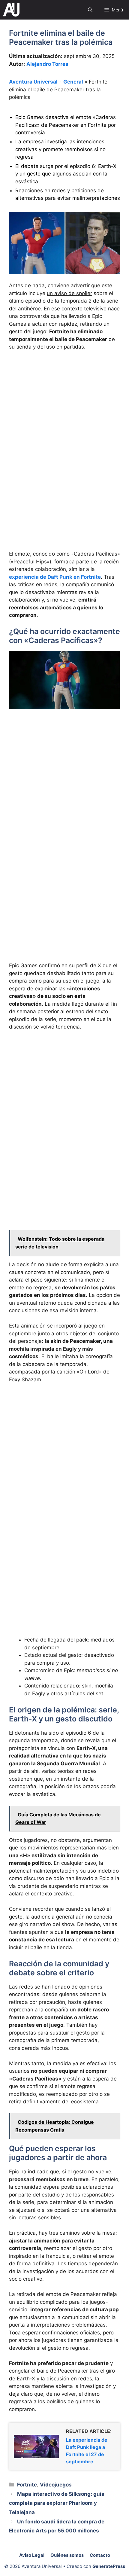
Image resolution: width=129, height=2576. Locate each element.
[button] (90, 10)
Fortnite (27, 2485)
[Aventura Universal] (11, 10)
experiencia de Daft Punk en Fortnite (55, 577)
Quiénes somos (67, 2555)
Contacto (100, 2555)
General (73, 82)
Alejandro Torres (47, 64)
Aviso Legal (32, 2555)
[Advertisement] (64, 423)
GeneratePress (109, 2566)
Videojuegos (56, 2485)
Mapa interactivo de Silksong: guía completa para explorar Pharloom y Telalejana (57, 2503)
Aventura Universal (33, 82)
